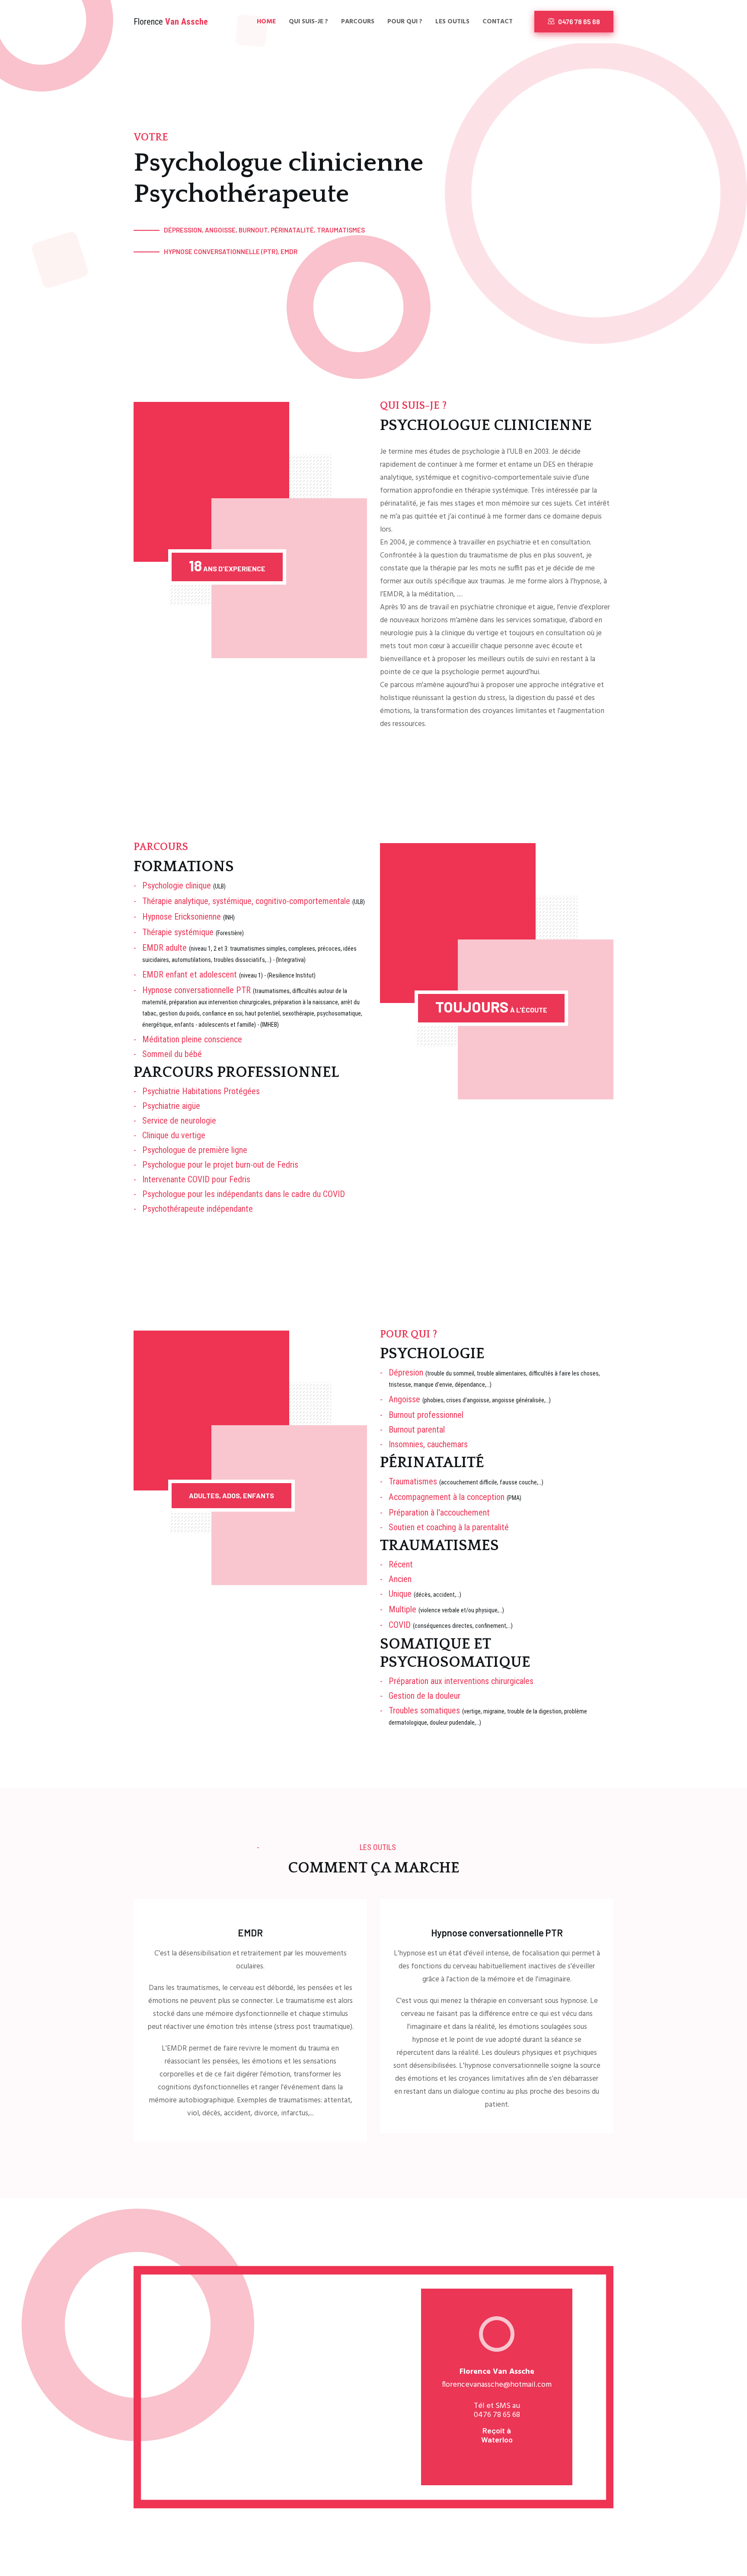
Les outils (452, 22)
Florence (171, 22)
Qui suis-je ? (308, 22)
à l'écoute (491, 1006)
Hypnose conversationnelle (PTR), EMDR (231, 252)
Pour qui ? (405, 22)
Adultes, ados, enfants (231, 1495)
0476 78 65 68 (578, 21)
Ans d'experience (227, 565)
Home (266, 22)
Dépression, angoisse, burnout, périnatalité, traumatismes (264, 230)
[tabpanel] (497, 2380)
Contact (498, 22)
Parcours (358, 22)
